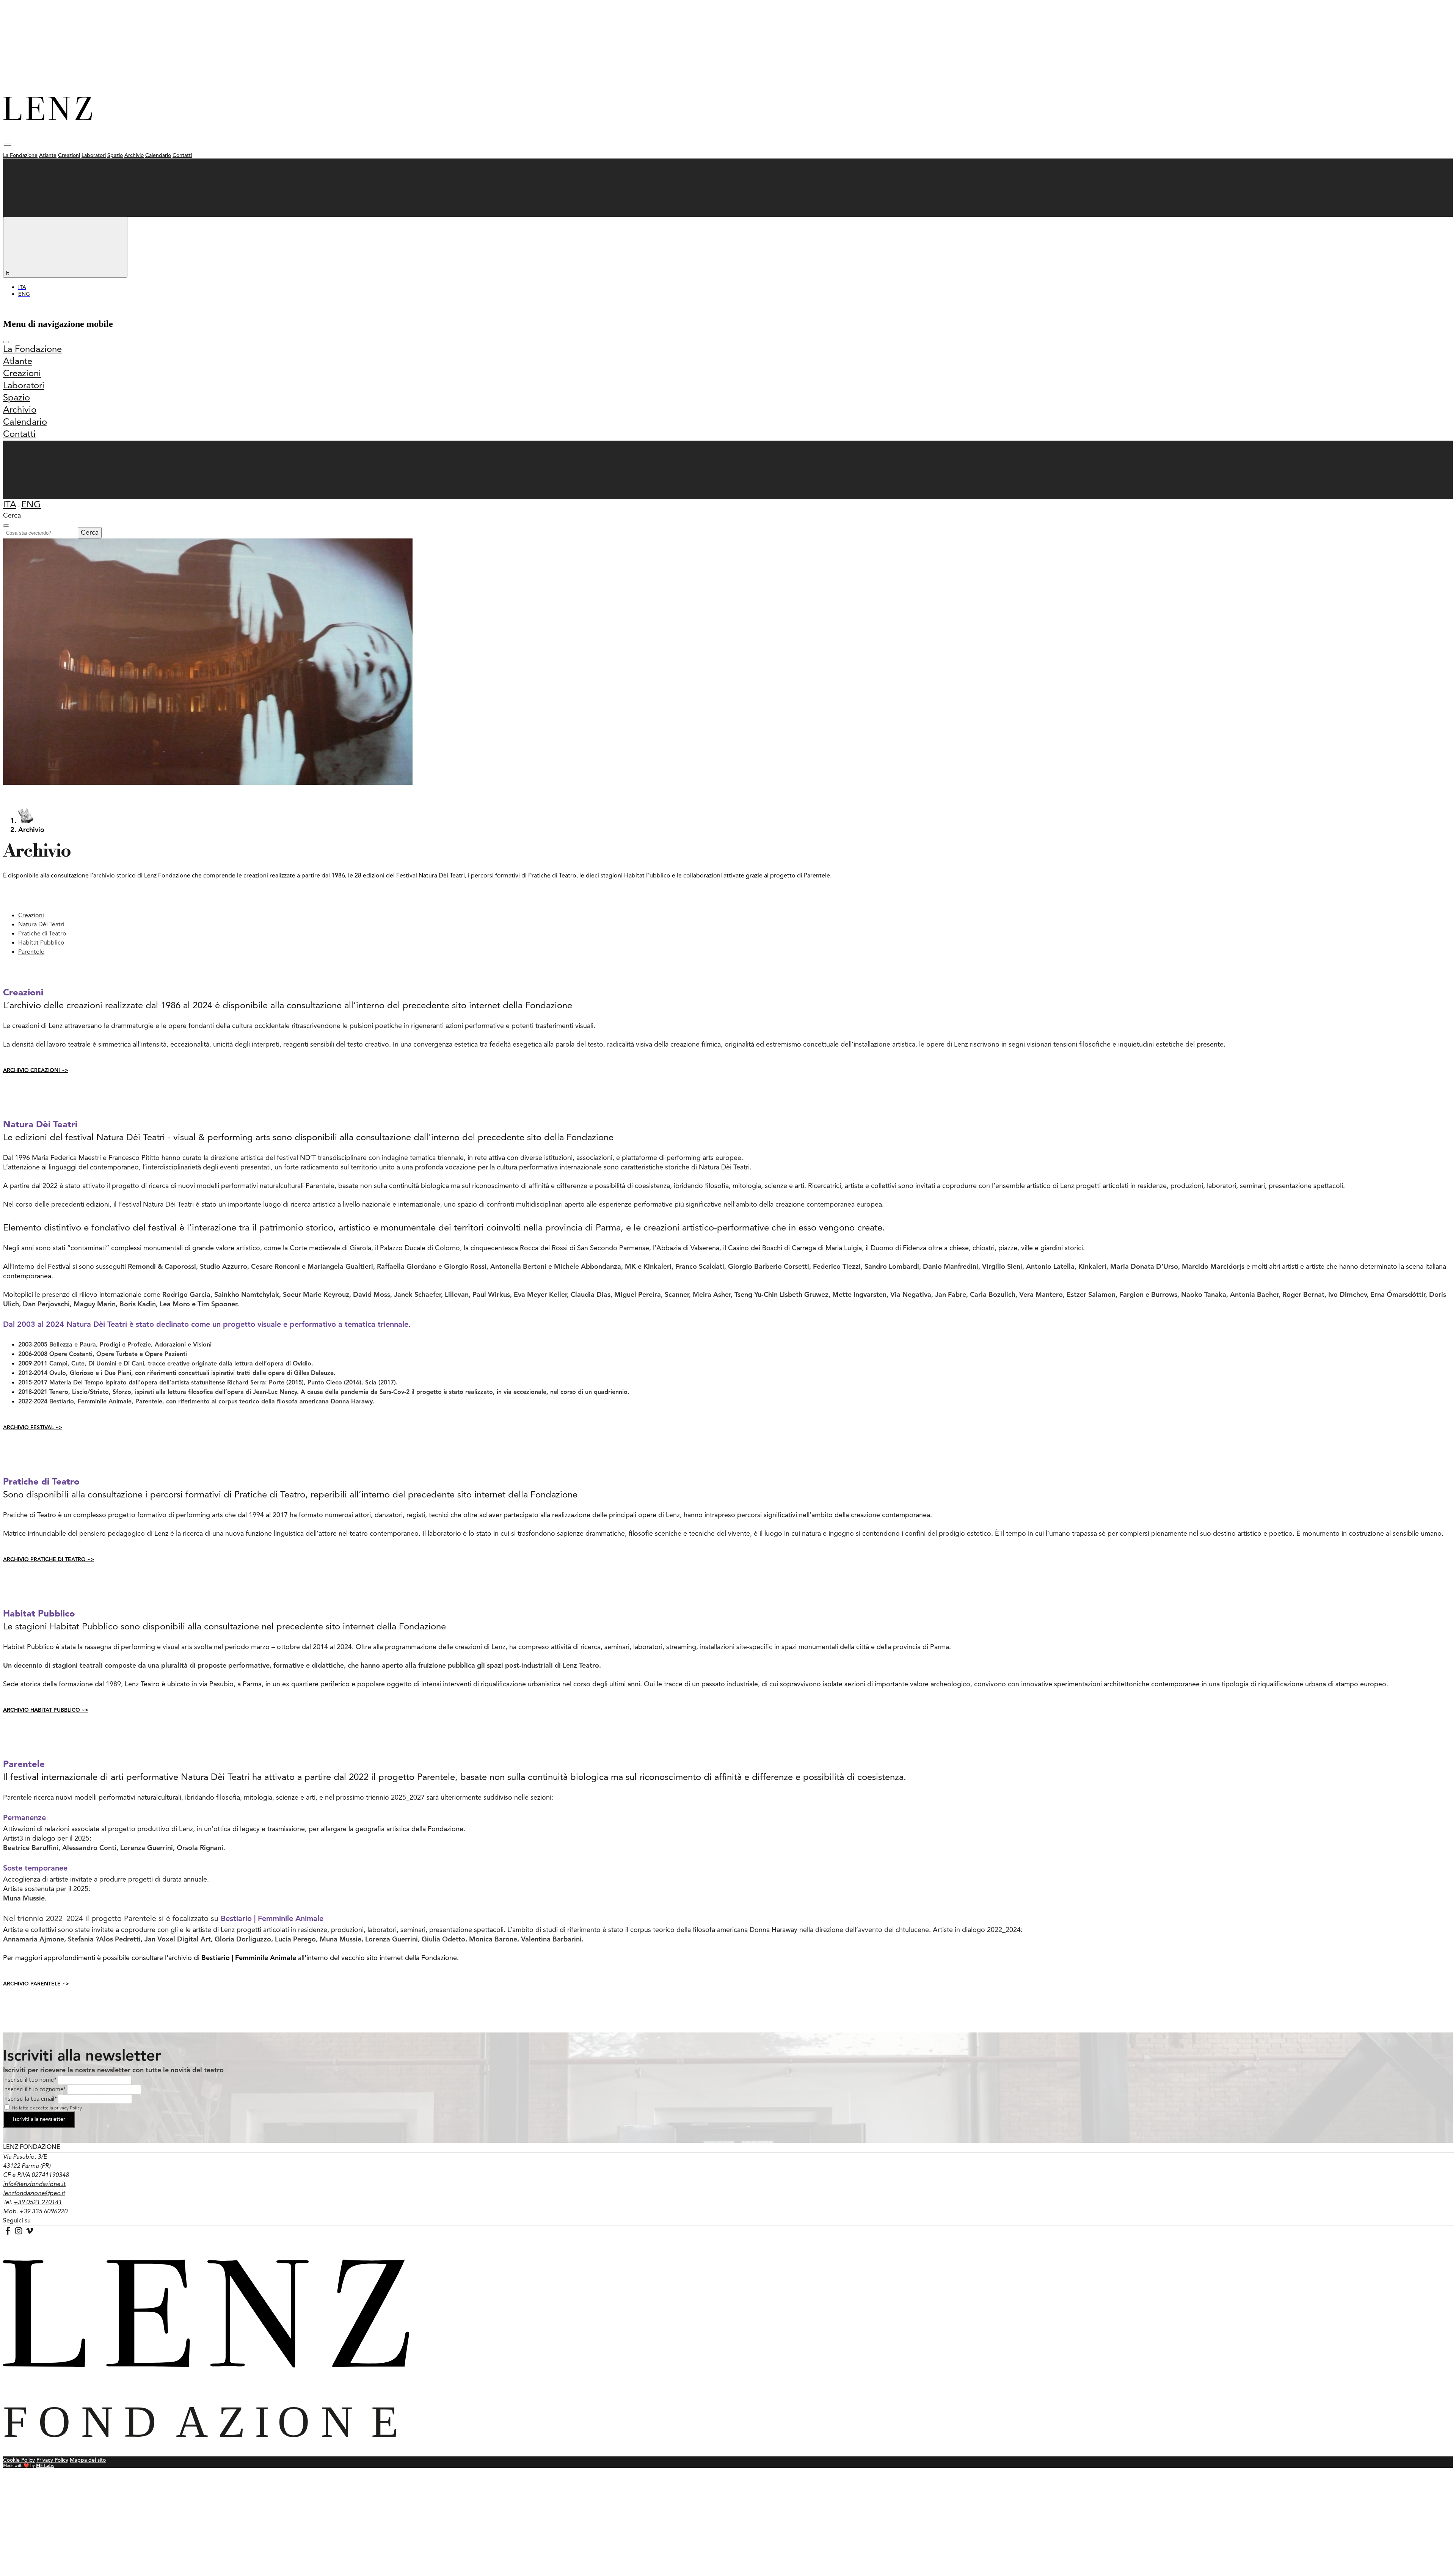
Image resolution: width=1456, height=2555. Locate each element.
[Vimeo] (30, 2233)
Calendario (158, 155)
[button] (8, 148)
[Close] (6, 526)
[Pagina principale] (48, 118)
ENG (31, 505)
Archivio (134, 155)
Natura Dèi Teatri (41, 925)
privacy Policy (68, 2108)
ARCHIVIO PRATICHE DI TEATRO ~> (49, 1560)
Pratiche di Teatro (42, 934)
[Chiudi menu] (6, 342)
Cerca (90, 533)
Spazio (115, 155)
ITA (10, 505)
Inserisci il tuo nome (30, 2079)
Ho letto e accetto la (47, 2108)
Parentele (31, 952)
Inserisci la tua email (30, 2098)
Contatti (182, 155)
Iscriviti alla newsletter (39, 2119)
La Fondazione (20, 155)
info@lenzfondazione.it (34, 2185)
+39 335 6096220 (43, 2212)
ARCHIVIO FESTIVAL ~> (33, 1428)
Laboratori (94, 155)
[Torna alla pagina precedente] (26, 821)
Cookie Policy (19, 2460)
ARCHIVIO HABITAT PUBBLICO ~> (46, 1710)
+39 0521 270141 (38, 2203)
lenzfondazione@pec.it (34, 2194)
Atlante (48, 155)
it (8, 273)
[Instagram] (20, 2233)
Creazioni (69, 155)
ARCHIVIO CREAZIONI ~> (36, 1070)
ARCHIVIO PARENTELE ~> (36, 1984)
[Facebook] (9, 2233)
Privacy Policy (52, 2460)
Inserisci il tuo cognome (35, 2089)
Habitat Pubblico (41, 943)
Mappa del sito (88, 2460)
